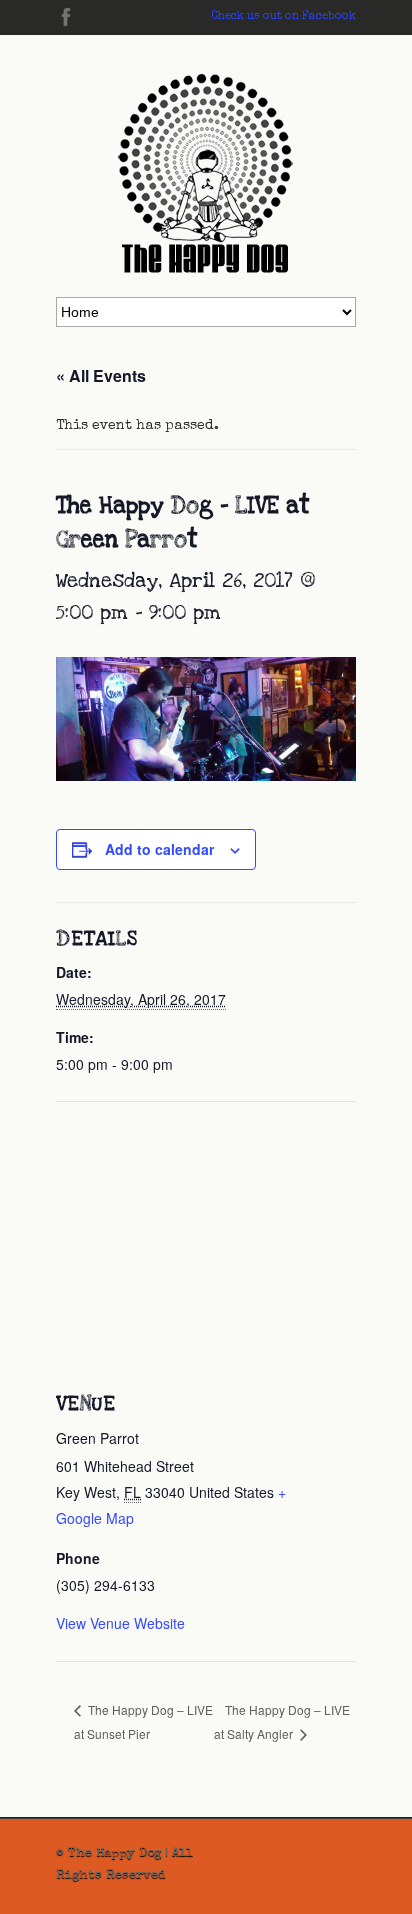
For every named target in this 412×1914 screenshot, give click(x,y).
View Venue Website (120, 1623)
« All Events (101, 375)
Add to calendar (159, 849)
